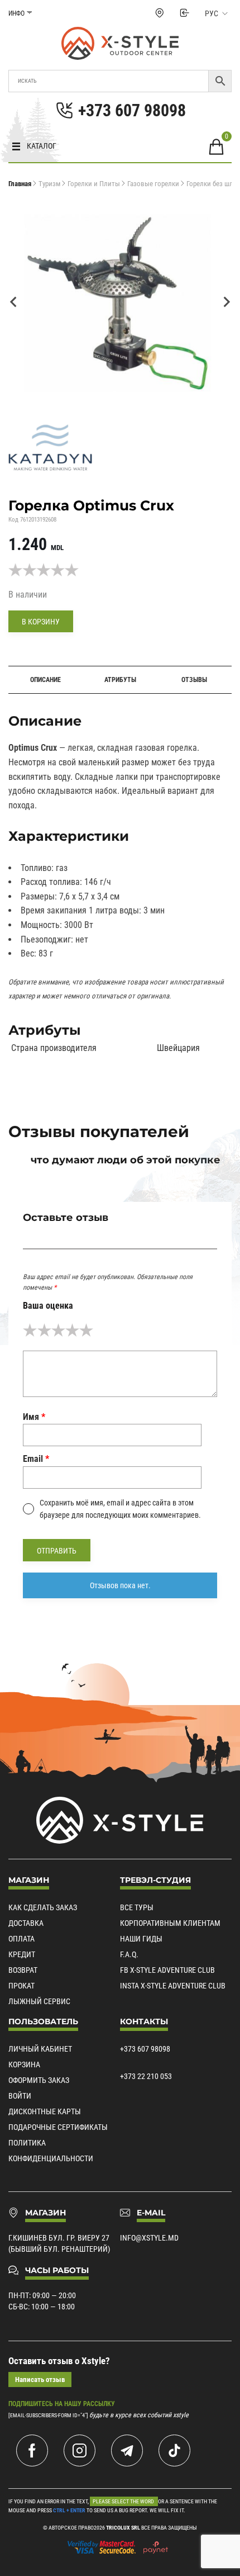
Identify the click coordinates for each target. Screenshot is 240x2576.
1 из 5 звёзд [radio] (30, 1330)
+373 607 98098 (145, 2049)
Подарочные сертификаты (58, 2127)
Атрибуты (120, 680)
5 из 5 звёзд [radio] (86, 1330)
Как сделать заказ (43, 1907)
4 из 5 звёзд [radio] (72, 1330)
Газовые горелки (153, 184)
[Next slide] (226, 302)
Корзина (24, 2064)
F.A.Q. (129, 1954)
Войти (20, 2096)
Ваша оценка (48, 1306)
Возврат (23, 1970)
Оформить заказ (39, 2080)
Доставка (26, 1923)
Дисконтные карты (45, 2111)
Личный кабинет (40, 2049)
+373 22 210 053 (146, 2076)
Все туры (137, 1907)
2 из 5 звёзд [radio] (44, 1330)
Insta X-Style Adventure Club (173, 1986)
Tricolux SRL (123, 2528)
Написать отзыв (40, 2380)
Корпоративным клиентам (170, 1923)
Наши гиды (141, 1939)
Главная (20, 184)
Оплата (21, 1939)
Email (36, 1459)
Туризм (49, 184)
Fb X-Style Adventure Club (167, 1970)
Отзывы (194, 680)
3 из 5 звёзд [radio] (58, 1330)
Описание (45, 680)
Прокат (21, 1986)
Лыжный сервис (39, 2001)
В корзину (41, 622)
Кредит (22, 1954)
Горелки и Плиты (94, 184)
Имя (34, 1417)
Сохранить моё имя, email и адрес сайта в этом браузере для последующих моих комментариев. (120, 1509)
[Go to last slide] (14, 302)
